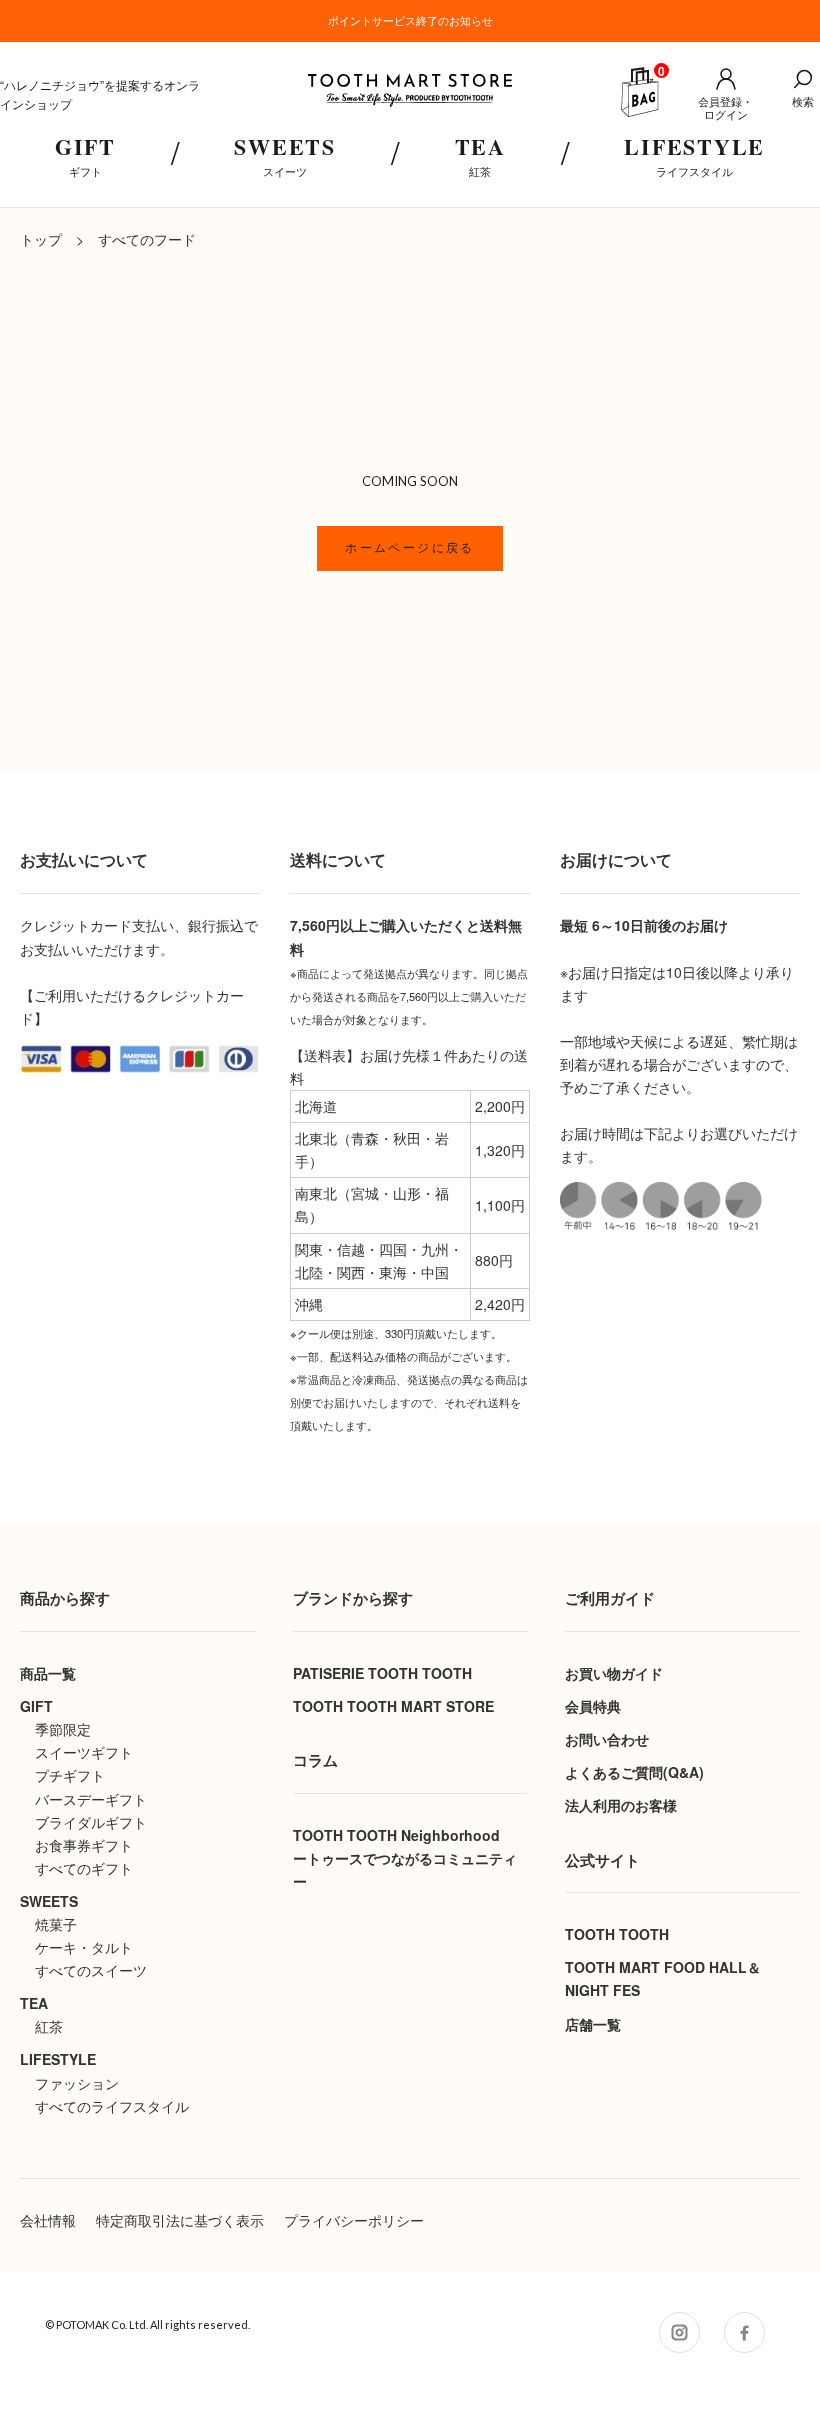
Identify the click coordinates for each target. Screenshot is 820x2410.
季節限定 (63, 1729)
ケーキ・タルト (84, 1947)
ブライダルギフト (91, 1822)
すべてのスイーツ (91, 1970)
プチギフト (70, 1775)
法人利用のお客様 (621, 1805)
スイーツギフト (84, 1752)
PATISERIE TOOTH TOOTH (382, 1673)
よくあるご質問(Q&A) (634, 1772)
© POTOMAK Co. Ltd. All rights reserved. (147, 2324)
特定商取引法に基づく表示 (180, 2220)
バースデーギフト (91, 1799)
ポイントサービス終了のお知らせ (410, 20)
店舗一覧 (593, 2024)
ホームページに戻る (410, 547)
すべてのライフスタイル (112, 2106)
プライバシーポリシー (354, 2220)
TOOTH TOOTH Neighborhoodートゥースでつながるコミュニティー (405, 1858)
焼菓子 (56, 1924)
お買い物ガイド (614, 1673)
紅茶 (49, 2026)
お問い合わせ (607, 1739)
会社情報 (48, 2220)
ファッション (77, 2083)
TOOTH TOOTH (617, 1934)
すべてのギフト (84, 1868)
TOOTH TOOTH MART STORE (393, 1706)
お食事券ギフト (84, 1845)
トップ (41, 239)
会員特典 (593, 1706)
